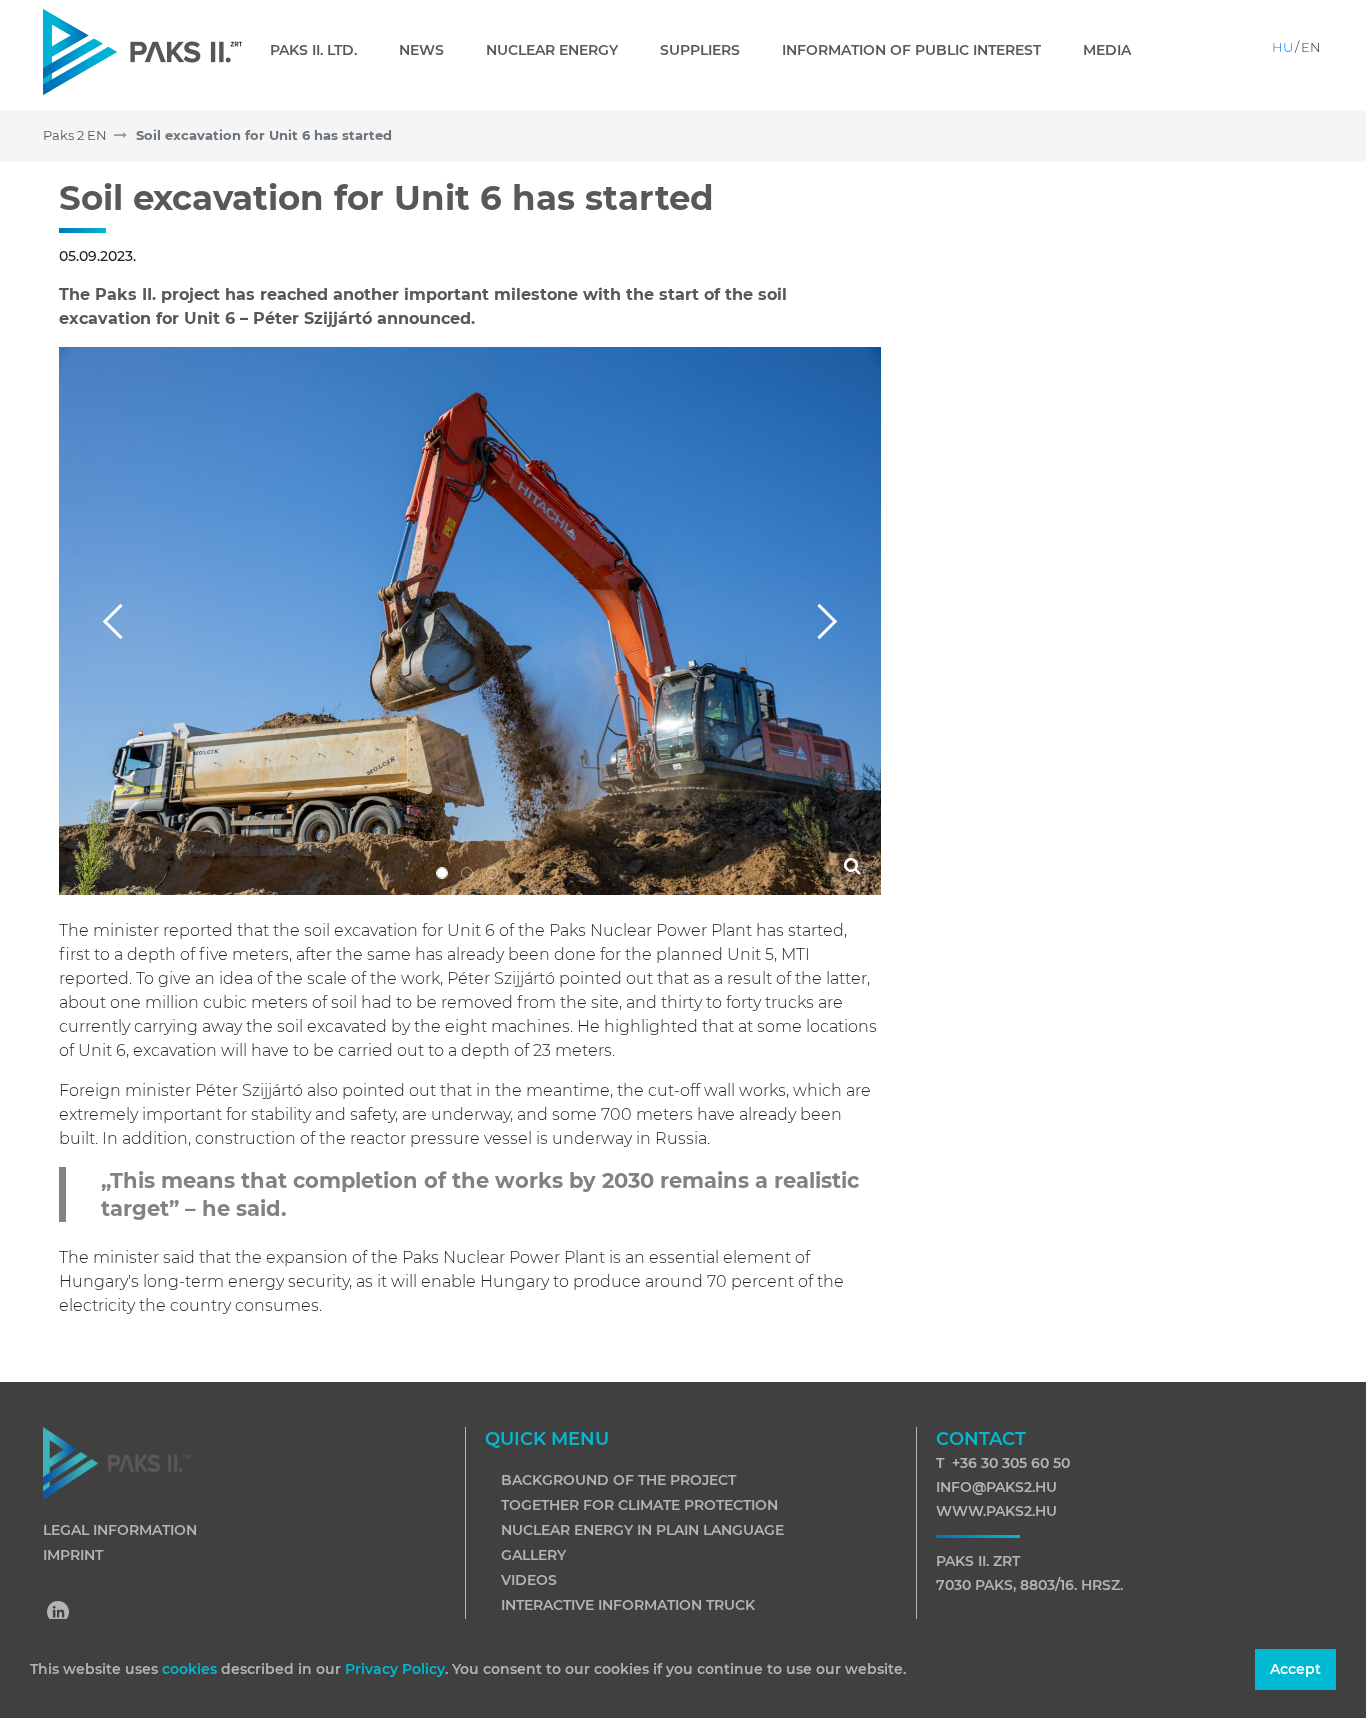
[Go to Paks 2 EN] (142, 51)
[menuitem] (321, 50)
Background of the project (618, 1480)
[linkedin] (59, 1614)
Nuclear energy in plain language (642, 1530)
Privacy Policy (395, 1669)
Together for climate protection (639, 1505)
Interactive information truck (628, 1605)
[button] (120, 621)
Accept (1295, 1669)
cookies (191, 1669)
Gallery (533, 1555)
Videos (529, 1580)
